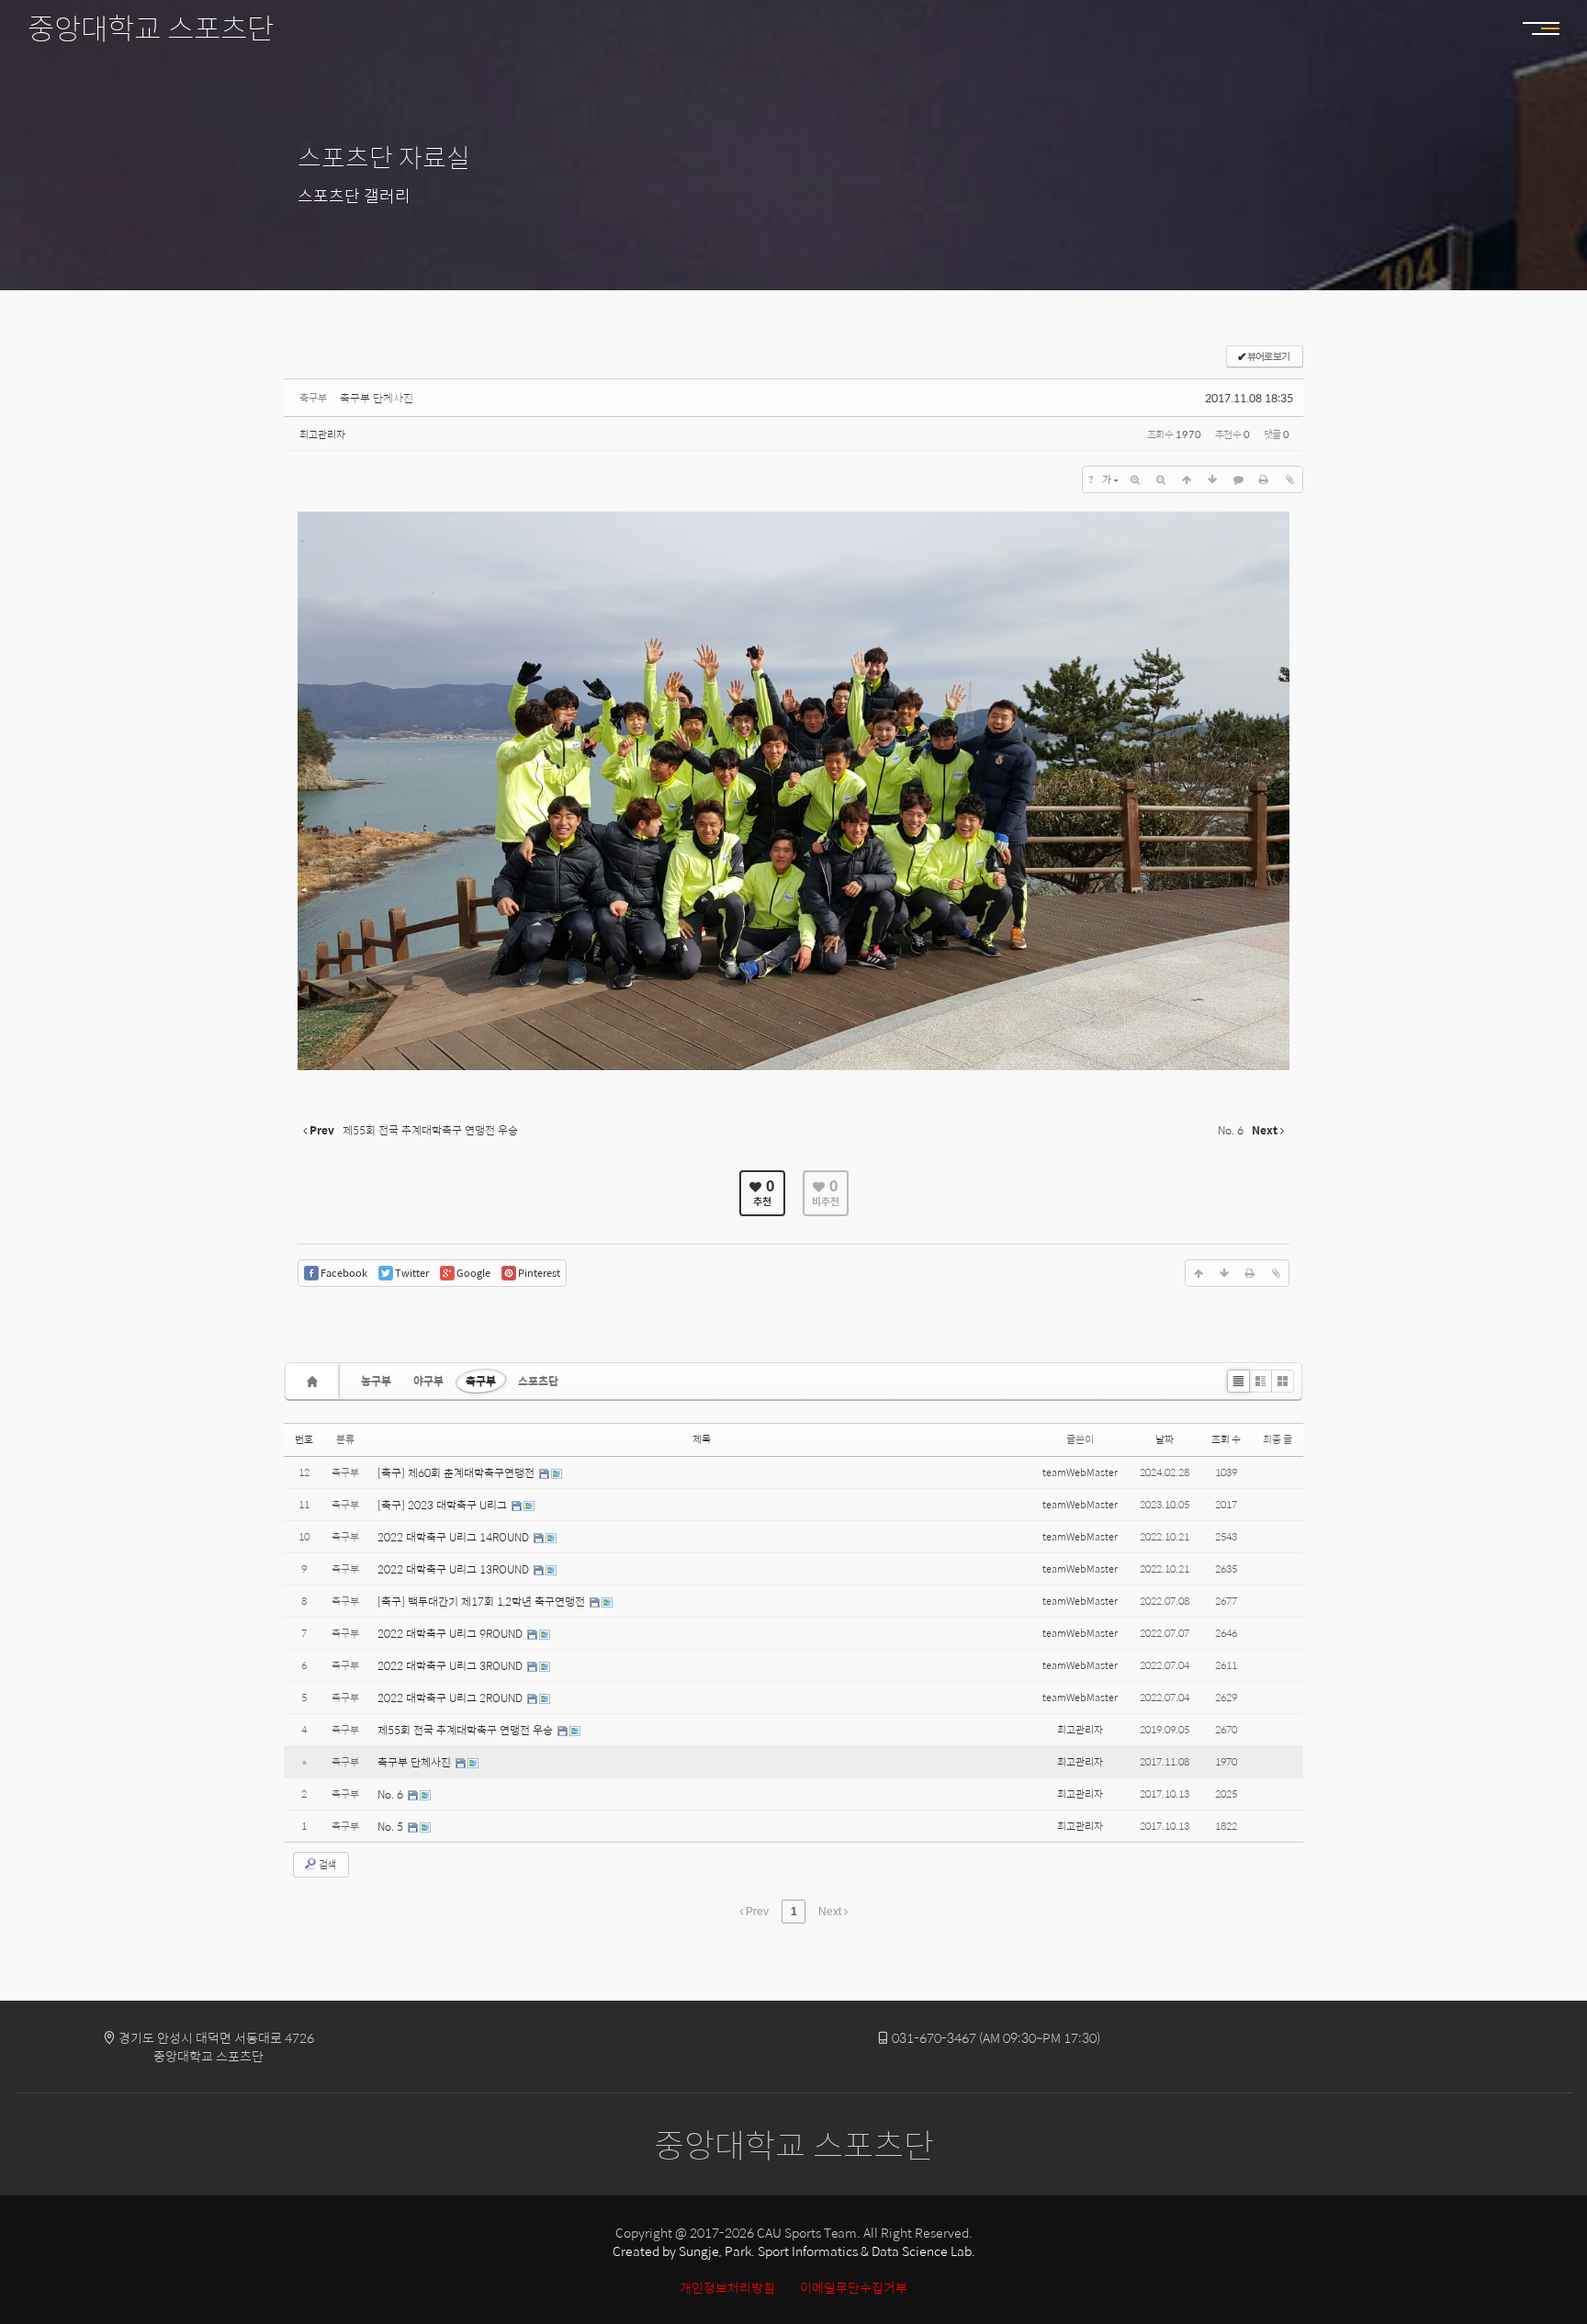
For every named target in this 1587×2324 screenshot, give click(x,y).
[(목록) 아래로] (1212, 479)
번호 (304, 1439)
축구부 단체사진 (377, 398)
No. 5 (392, 1826)
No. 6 (392, 1794)
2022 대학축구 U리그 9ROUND (451, 1633)
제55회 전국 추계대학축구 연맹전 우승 (467, 1730)
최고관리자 (322, 434)
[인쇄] (1264, 479)
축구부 (481, 1381)
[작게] (1161, 479)
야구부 (428, 1381)
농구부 (376, 1381)
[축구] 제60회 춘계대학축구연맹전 (457, 1472)
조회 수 (1226, 1439)
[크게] (1135, 479)
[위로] (1187, 479)
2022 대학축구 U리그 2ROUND (451, 1698)
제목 (702, 1439)
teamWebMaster (1080, 1472)
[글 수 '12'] (315, 1381)
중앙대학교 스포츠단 (151, 28)
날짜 (1165, 1439)
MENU (1532, 28)
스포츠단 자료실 (384, 156)
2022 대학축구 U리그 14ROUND (455, 1537)
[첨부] (1289, 479)
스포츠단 (538, 1381)
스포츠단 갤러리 (354, 195)
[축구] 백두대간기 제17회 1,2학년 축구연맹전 (483, 1601)
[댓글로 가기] (1238, 479)
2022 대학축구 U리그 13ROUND (455, 1569)
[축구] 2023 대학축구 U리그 (444, 1505)
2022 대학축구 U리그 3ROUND (451, 1665)
